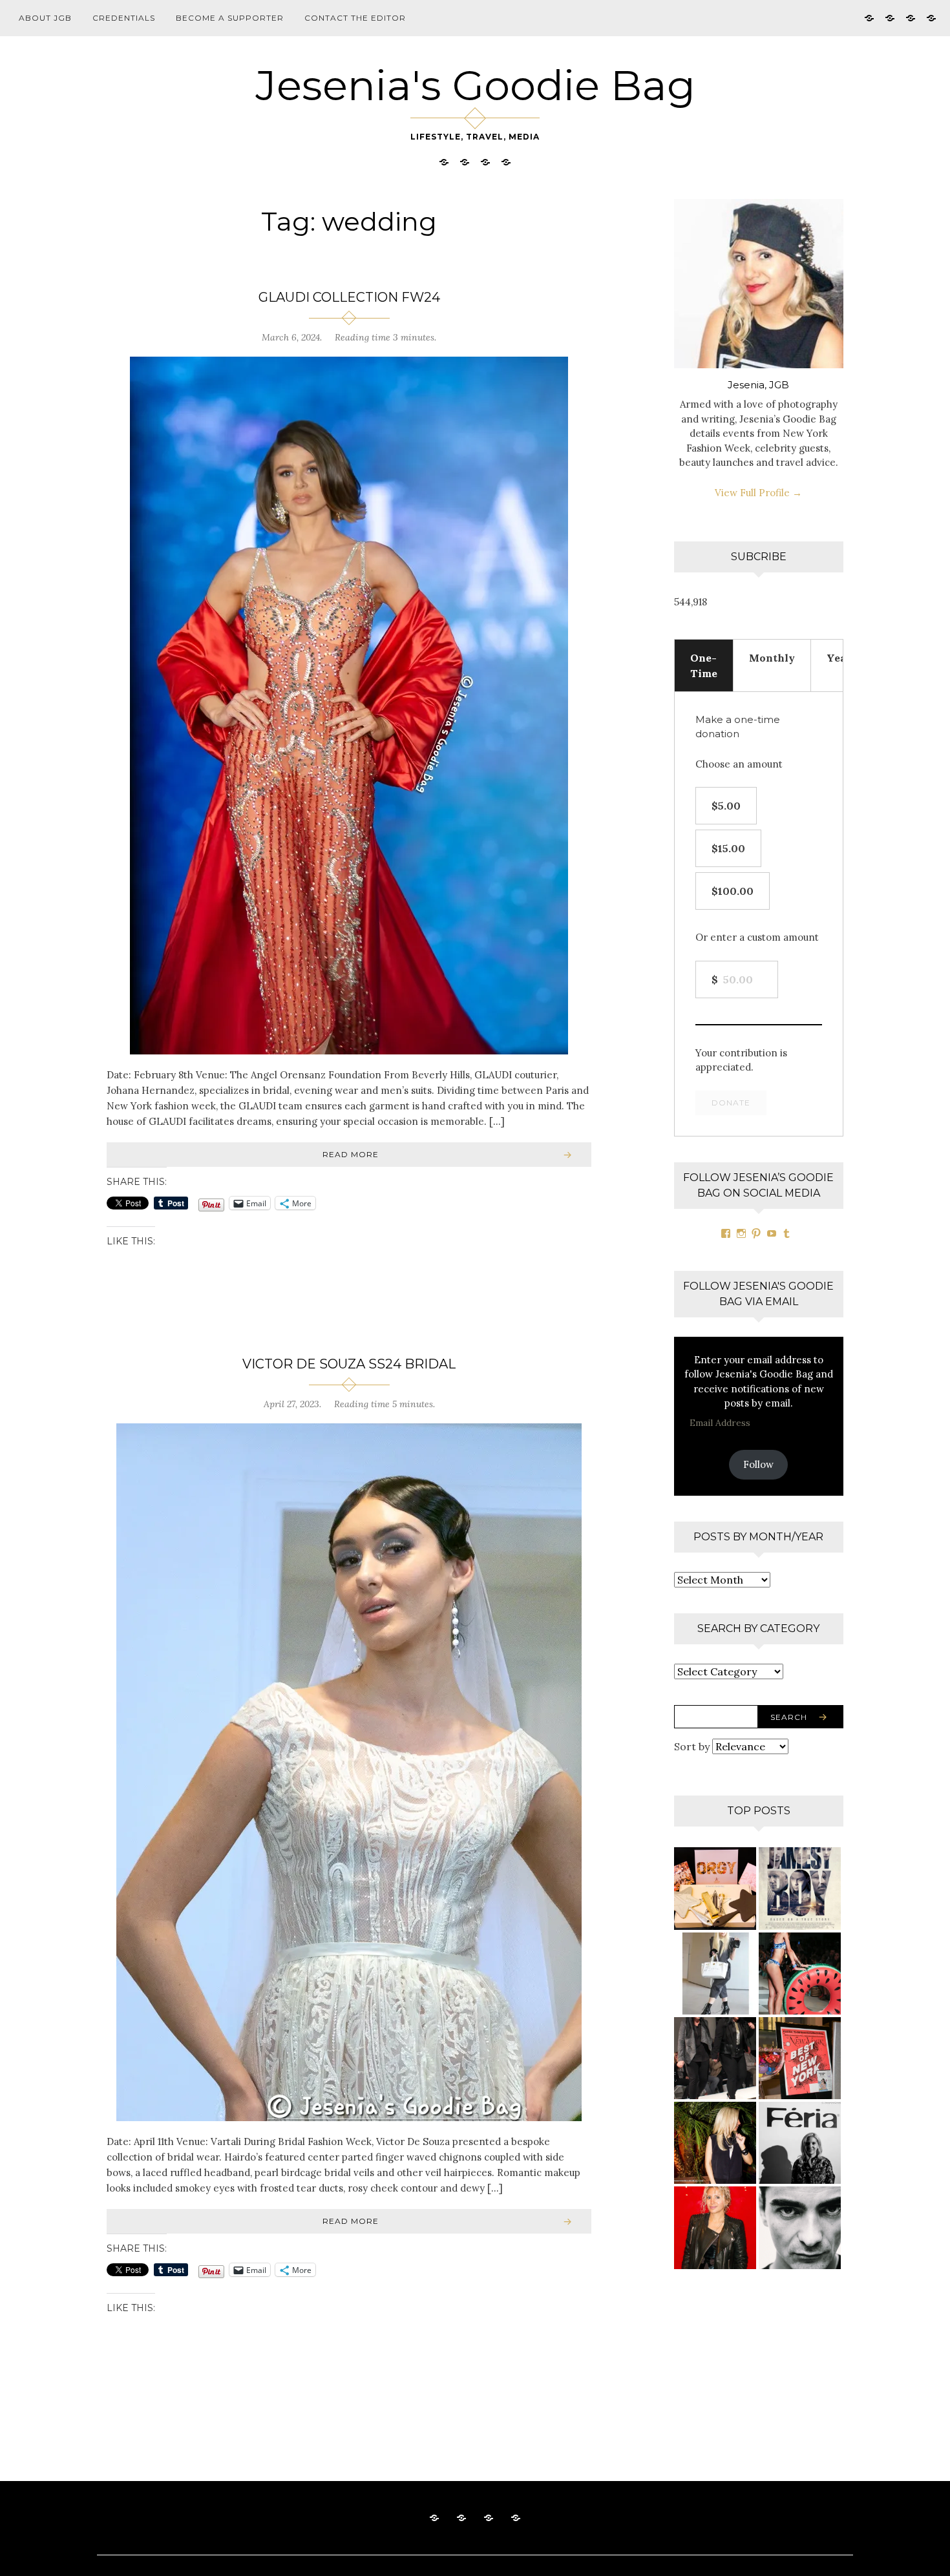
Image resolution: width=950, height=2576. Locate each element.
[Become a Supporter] (911, 17)
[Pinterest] (756, 1233)
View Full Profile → (758, 493)
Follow (758, 1464)
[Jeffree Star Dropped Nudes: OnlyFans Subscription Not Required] (715, 1888)
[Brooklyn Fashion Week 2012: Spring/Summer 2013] (715, 2058)
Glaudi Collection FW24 (349, 297)
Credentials (124, 18)
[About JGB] (869, 17)
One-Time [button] (704, 665)
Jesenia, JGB (758, 385)
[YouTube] (772, 1233)
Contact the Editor (355, 18)
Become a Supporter (230, 18)
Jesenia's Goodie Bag (475, 85)
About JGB (45, 18)
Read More (351, 1154)
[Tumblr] (786, 1233)
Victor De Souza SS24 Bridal (349, 1364)
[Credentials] (890, 17)
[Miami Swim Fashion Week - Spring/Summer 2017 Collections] (800, 1974)
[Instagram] (741, 1233)
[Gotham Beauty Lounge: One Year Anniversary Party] (800, 2058)
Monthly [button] (772, 658)
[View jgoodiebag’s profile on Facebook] (726, 1233)
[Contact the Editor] (931, 17)
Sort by (693, 1746)
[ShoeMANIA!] (715, 1974)
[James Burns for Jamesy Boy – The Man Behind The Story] (800, 1888)
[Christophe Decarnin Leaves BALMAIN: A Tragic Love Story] (800, 2227)
